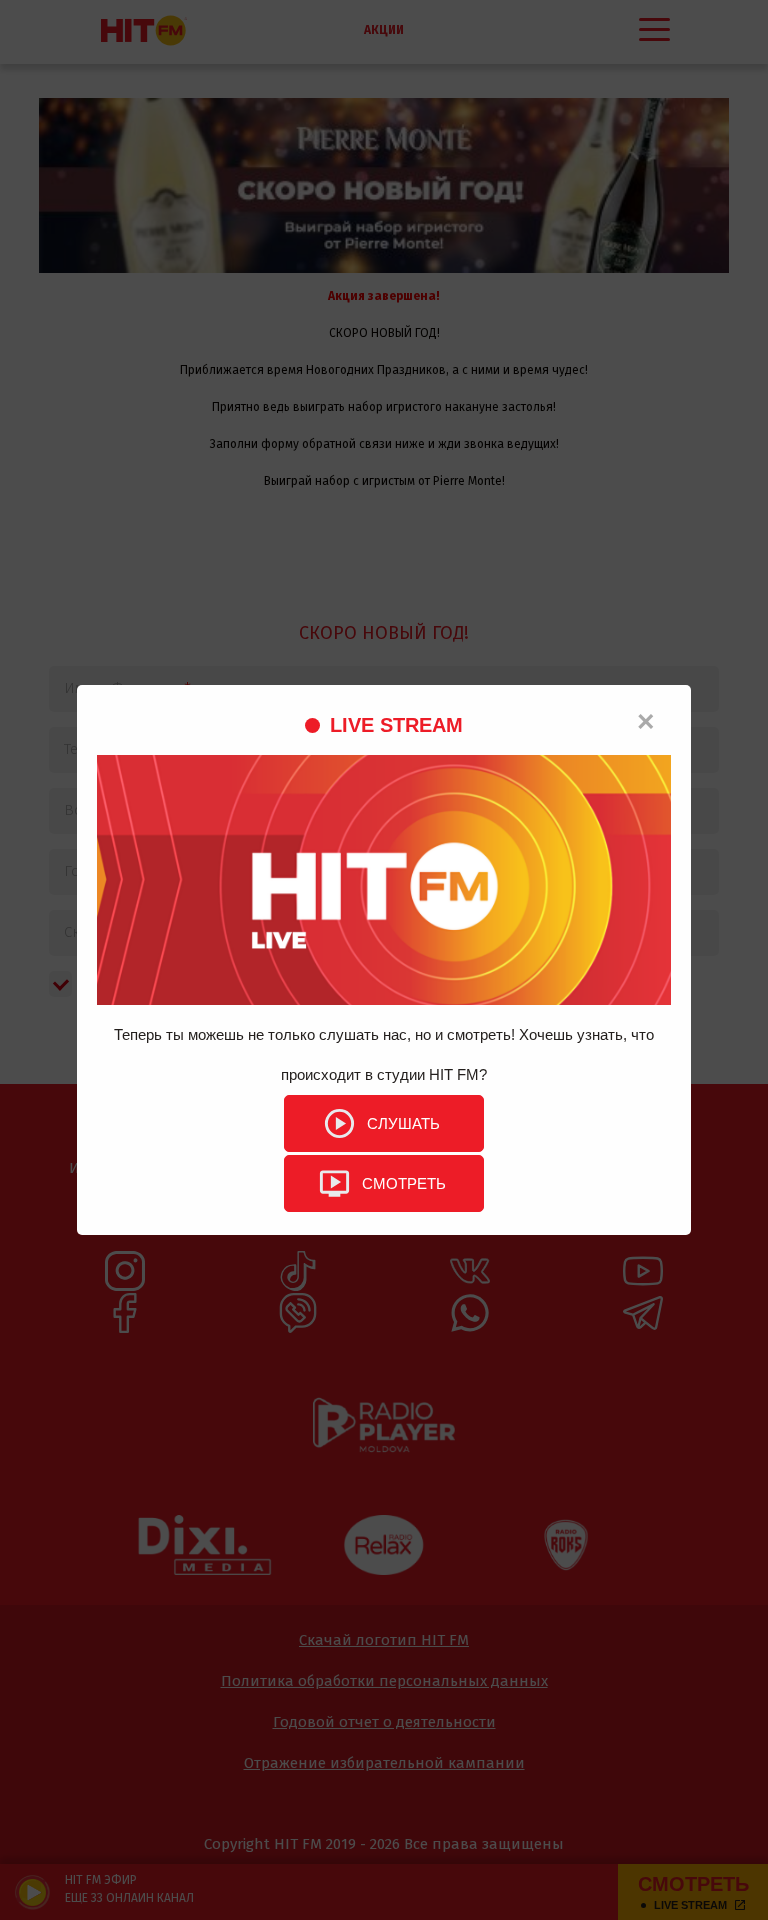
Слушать (403, 1123)
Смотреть (404, 1183)
